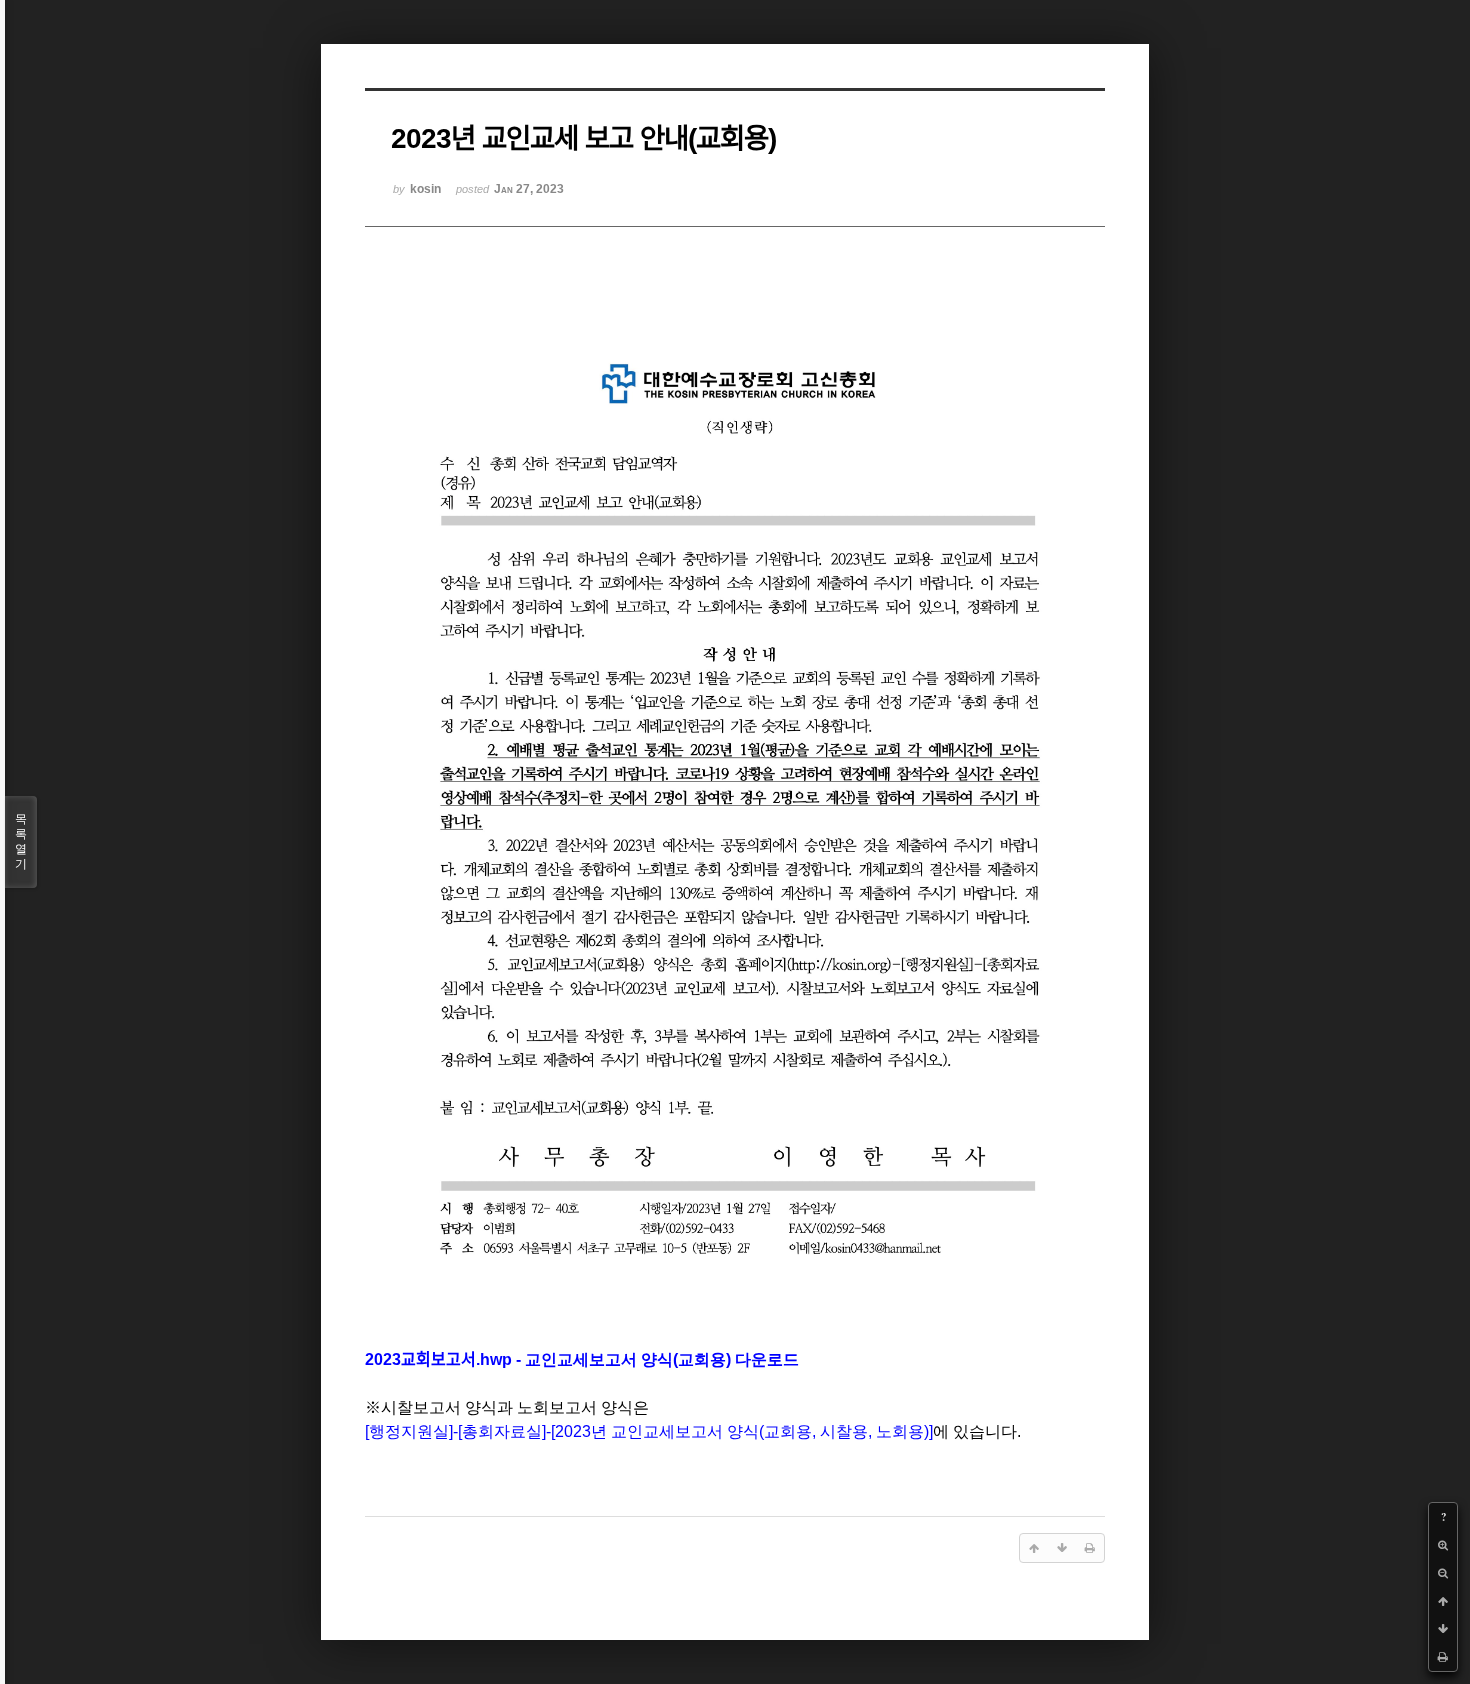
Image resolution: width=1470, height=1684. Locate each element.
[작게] (1443, 1573)
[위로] (1443, 1601)
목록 (21, 841)
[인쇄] (1443, 1657)
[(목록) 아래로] (1443, 1629)
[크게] (1443, 1545)
